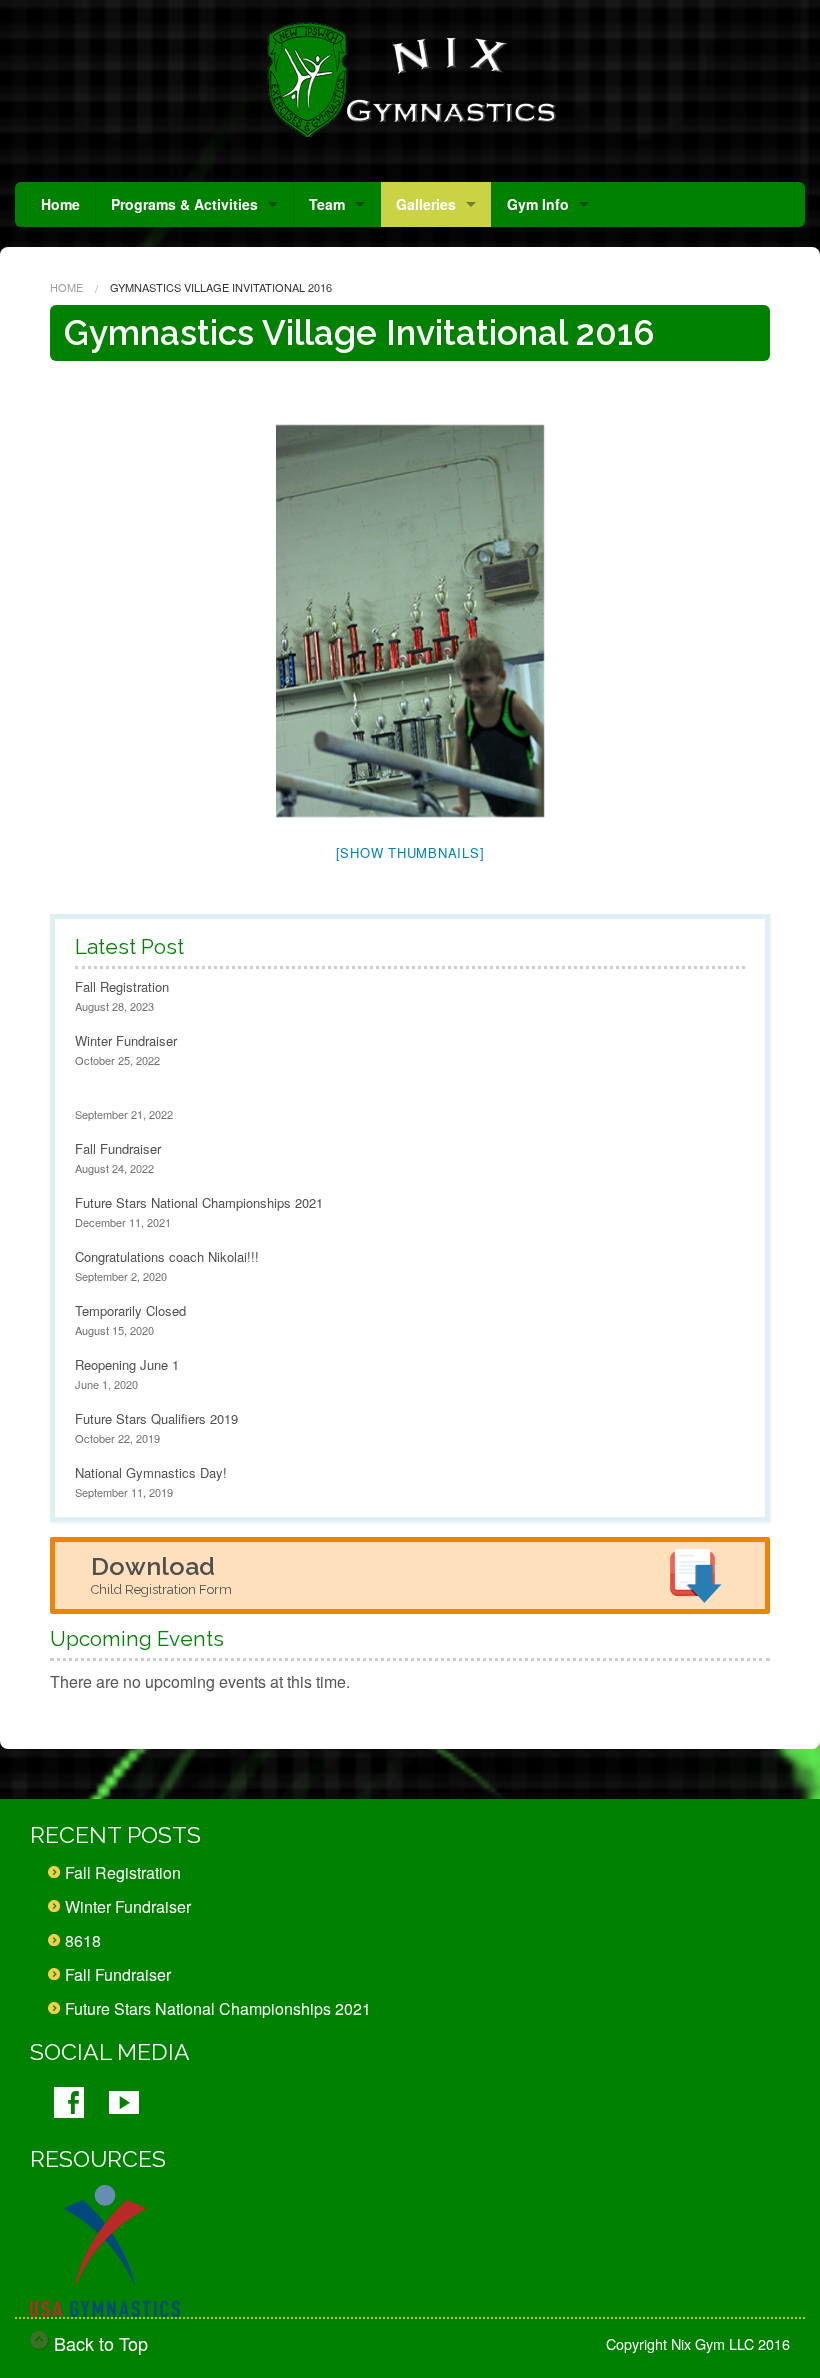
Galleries (426, 204)
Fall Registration (122, 986)
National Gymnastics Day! (151, 1472)
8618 (83, 1940)
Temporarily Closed (130, 1310)
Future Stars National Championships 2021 (199, 1202)
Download (161, 1574)
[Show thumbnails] (410, 852)
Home (60, 204)
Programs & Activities (184, 204)
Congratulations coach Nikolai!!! (167, 1256)
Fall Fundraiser (118, 1148)
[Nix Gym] (410, 80)
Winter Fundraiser (126, 1040)
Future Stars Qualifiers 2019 (156, 1418)
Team (327, 204)
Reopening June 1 (127, 1364)
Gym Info (538, 204)
